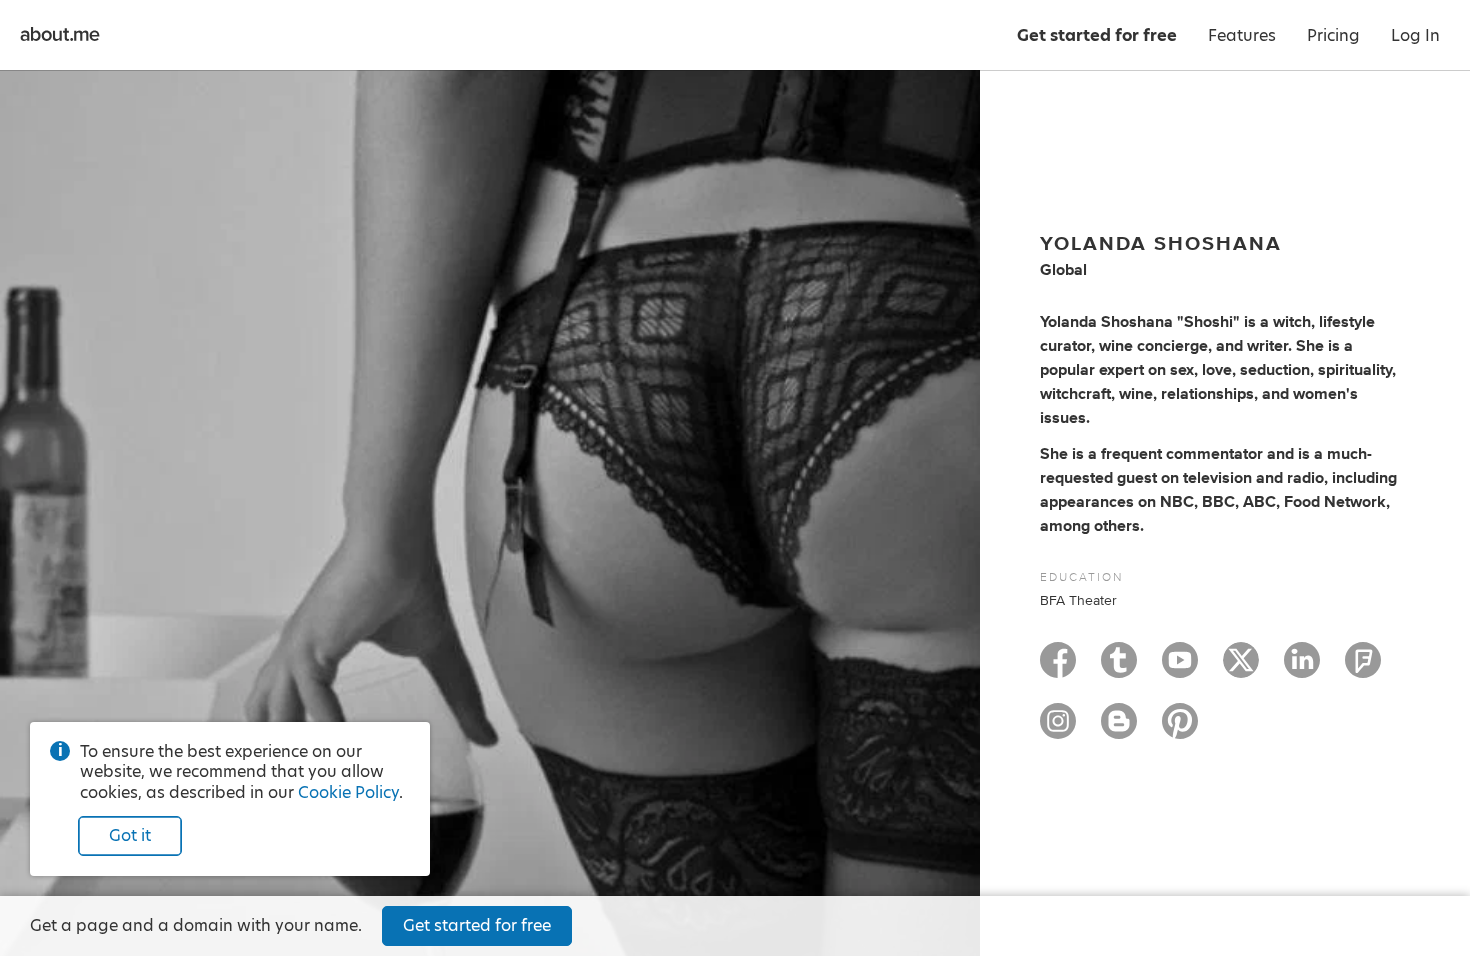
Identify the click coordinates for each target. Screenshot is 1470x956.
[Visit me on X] (1241, 669)
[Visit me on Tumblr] (1119, 669)
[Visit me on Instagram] (1058, 730)
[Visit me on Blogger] (1119, 730)
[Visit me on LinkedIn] (1302, 669)
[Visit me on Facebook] (1058, 669)
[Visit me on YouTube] (1180, 669)
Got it (130, 835)
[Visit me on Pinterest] (1180, 730)
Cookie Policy (348, 792)
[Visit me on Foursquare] (1363, 669)
